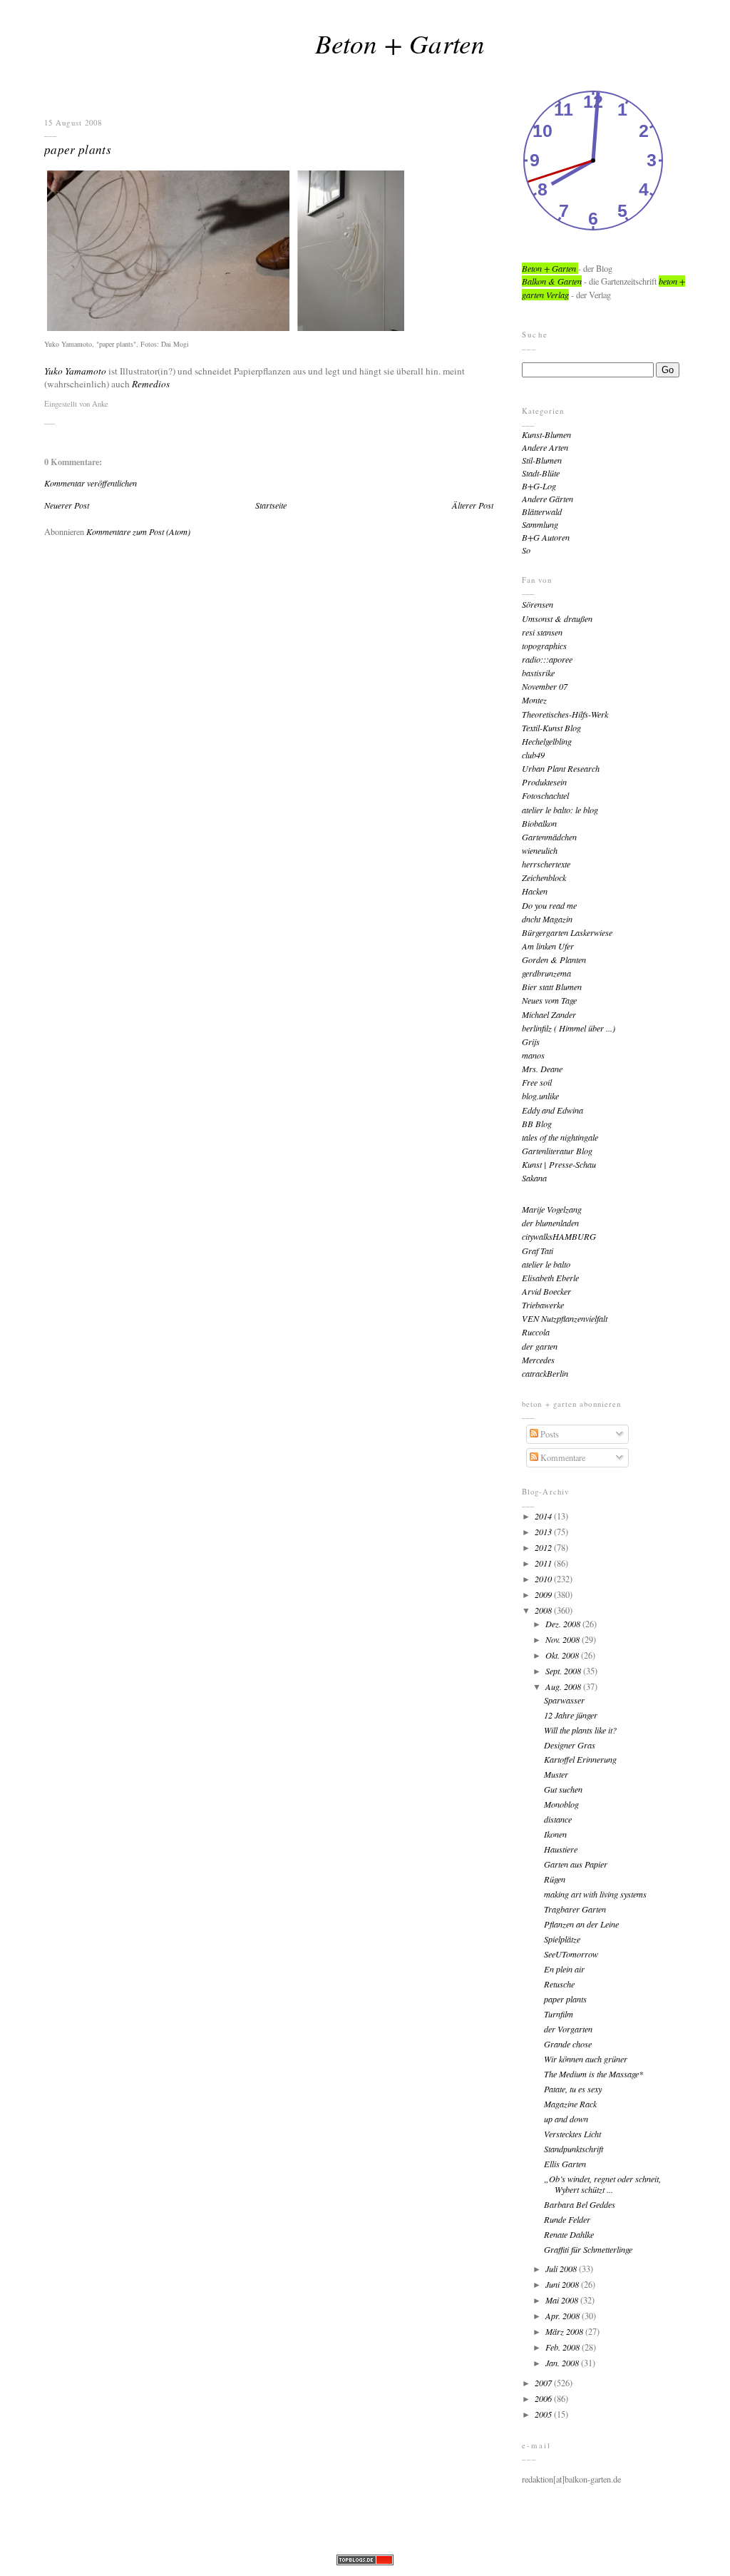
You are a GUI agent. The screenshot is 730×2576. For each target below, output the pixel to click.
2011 (544, 1563)
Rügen (555, 1879)
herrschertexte (546, 864)
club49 (533, 755)
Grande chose (568, 2044)
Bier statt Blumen (552, 987)
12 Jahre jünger (571, 1715)
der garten (540, 1346)
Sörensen (538, 604)
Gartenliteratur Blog (557, 1151)
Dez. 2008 (564, 1624)
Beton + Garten (400, 43)
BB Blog (537, 1124)
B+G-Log (539, 486)
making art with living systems (595, 1894)
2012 (544, 1547)
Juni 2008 (563, 2284)
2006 (544, 2398)
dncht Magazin (547, 919)
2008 (544, 1610)
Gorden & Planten (554, 959)
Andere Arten (545, 447)
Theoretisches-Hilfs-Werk (565, 714)
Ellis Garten (565, 2164)
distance (558, 1819)
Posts (549, 1434)
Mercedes (538, 1360)
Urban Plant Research (561, 768)
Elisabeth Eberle (550, 1278)
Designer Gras (570, 1745)
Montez (534, 700)
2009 (544, 1594)
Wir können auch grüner (586, 2059)
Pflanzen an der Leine (581, 1924)
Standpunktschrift (574, 2149)
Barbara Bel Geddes (580, 2204)
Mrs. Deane (542, 1069)
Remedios (151, 384)
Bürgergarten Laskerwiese (567, 932)
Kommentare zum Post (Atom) (138, 531)
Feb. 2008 (564, 2347)
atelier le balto (546, 1264)
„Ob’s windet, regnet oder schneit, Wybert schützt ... (602, 2184)
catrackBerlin (545, 1373)
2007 (544, 2383)
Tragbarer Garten (575, 1909)
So (526, 550)
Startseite (271, 505)
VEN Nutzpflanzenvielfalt (565, 1318)
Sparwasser (564, 1700)
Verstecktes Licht (572, 2134)
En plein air (564, 1969)
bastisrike (538, 673)
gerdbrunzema (546, 973)
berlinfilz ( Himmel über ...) (569, 1028)
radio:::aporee (547, 659)
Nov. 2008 (564, 1639)
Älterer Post (473, 505)
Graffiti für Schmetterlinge (588, 2249)
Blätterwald (542, 511)
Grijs (531, 1042)
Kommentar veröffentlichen (91, 483)
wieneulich (540, 850)
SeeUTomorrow (571, 1954)
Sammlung (540, 524)
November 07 (545, 686)
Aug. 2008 (564, 1686)
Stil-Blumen (542, 460)
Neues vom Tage (549, 1000)
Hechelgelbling (547, 741)
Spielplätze (562, 1939)
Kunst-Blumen (546, 434)
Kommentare (562, 1457)
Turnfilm (559, 2014)
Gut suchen (563, 1789)
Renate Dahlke (569, 2234)
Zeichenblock (544, 877)
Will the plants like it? (580, 1730)
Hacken (535, 891)
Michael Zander (549, 1014)
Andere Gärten (547, 499)
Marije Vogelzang (552, 1209)
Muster (556, 1774)
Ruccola (536, 1332)
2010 (544, 1579)
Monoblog (561, 1804)
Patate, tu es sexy (573, 2089)
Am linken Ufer (548, 946)
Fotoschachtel (545, 795)
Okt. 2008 (563, 1655)
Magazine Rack (570, 2104)
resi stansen (542, 632)
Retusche (559, 1984)
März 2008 (565, 2331)
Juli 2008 (562, 2269)
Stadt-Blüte (541, 473)
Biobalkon (539, 823)
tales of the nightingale (560, 1137)
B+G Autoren (546, 537)
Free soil (537, 1082)
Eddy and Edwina (552, 1110)
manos (533, 1055)
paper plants (78, 149)
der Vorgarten (568, 2029)
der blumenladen (550, 1223)
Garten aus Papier (576, 1864)
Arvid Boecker (546, 1291)
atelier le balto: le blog (560, 810)
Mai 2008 (563, 2300)
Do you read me (549, 905)
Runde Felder (567, 2219)
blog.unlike (540, 1096)
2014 (544, 1516)
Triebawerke (543, 1305)
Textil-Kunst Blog (551, 728)
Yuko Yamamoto (75, 371)
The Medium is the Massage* (593, 2074)
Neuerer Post (67, 505)
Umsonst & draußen (557, 618)
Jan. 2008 (563, 2363)
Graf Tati (538, 1251)
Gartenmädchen (549, 837)
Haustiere (561, 1849)
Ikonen (555, 1834)
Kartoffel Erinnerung (580, 1759)
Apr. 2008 (564, 2316)
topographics (544, 646)
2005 (544, 2414)
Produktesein (544, 782)
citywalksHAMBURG (559, 1236)
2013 (544, 1532)
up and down (566, 2119)
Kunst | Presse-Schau (559, 1164)
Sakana (534, 1178)
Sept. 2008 (564, 1671)
